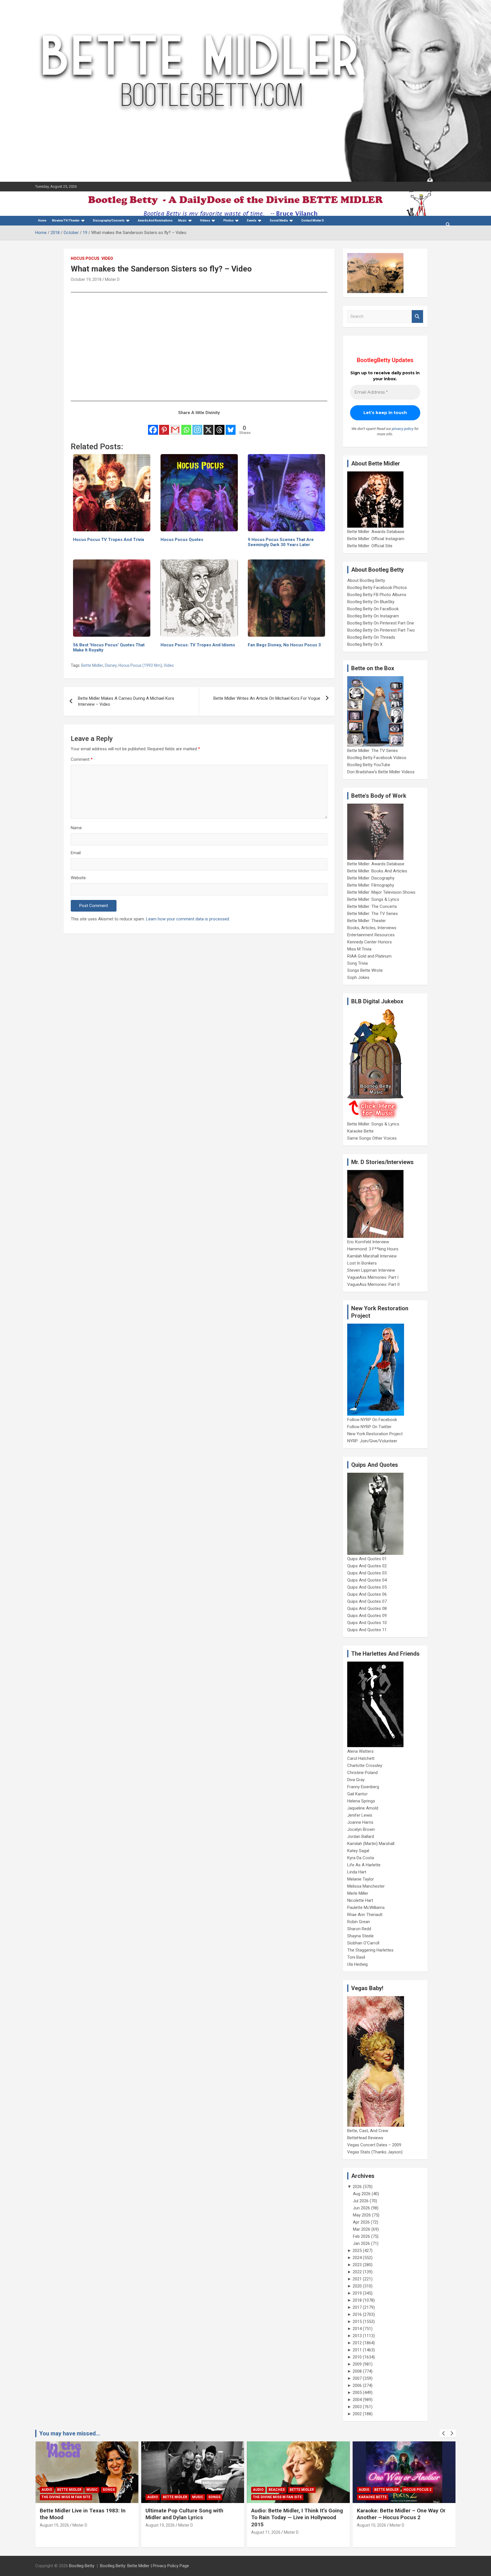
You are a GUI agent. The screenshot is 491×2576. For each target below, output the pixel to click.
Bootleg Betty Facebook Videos (377, 758)
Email (76, 853)
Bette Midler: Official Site (370, 546)
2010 (357, 2357)
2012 (357, 2343)
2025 (357, 2251)
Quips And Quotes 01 (367, 1559)
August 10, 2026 (266, 2525)
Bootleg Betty (82, 2566)
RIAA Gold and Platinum (369, 956)
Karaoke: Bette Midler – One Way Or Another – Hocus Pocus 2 (296, 2514)
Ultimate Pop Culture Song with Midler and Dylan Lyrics (79, 2514)
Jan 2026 (361, 2243)
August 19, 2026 (54, 2525)
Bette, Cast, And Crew (368, 2131)
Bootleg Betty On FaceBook (373, 609)
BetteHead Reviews (365, 2138)
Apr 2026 (361, 2222)
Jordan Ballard (361, 1837)
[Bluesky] (231, 426)
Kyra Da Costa (361, 1858)
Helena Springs (361, 1801)
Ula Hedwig (357, 1964)
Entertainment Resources (371, 935)
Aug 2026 (362, 2194)
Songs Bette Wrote (365, 970)
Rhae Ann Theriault (365, 1915)
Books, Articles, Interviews (372, 928)
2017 (357, 2307)
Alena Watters (360, 1751)
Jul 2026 (361, 2201)
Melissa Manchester (366, 1886)
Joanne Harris (360, 1822)
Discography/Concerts (109, 221)
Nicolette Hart (360, 1900)
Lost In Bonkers (362, 1263)
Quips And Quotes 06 (367, 1594)
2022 (357, 2272)
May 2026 (362, 2215)
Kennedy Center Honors (370, 942)
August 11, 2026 (160, 2532)
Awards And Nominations (155, 221)
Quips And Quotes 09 (367, 1616)
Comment (82, 759)
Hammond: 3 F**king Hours (373, 1249)
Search (417, 316)
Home (42, 221)
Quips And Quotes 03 (367, 1573)
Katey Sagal (358, 1851)
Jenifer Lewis (360, 1815)
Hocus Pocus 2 (312, 2490)
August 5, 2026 (370, 2525)
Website (78, 878)
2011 (357, 2350)
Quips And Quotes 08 (367, 1608)
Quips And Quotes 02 (367, 1566)
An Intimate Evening (378, 2497)
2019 (357, 2293)
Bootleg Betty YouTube (369, 765)
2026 (357, 2187)
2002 (357, 2414)
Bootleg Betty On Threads (371, 637)
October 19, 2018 (86, 279)
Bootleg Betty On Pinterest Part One (381, 623)
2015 (357, 2322)
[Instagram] (197, 426)
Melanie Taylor (361, 1879)
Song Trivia (357, 963)
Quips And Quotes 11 (367, 1630)
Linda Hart (357, 1872)
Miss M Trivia (359, 949)
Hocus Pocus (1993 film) (140, 665)
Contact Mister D (313, 221)
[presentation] (444, 2433)
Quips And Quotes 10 (367, 1623)
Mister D (112, 279)
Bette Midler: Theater (367, 921)
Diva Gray (356, 1780)
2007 (357, 2378)
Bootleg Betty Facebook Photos (377, 588)
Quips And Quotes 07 (367, 1601)
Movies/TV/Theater (66, 221)
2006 (357, 2385)
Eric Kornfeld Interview (368, 1242)
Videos (205, 221)
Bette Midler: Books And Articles (377, 871)
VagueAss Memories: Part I (373, 1277)
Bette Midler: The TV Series (373, 751)
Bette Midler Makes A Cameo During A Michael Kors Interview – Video (126, 701)
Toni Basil (356, 1957)
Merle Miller (358, 1893)
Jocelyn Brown (361, 1829)
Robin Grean (359, 1922)
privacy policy (403, 429)
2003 (357, 2407)
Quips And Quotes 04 (367, 1580)
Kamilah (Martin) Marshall (371, 1844)
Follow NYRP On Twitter (369, 1427)
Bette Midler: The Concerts (372, 906)
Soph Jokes (358, 977)
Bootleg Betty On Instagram (373, 616)
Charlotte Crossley (365, 1766)
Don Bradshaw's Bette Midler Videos (381, 772)
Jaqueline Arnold (363, 1808)
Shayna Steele (360, 1936)
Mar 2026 (362, 2229)
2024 (357, 2258)
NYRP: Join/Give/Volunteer (372, 1441)
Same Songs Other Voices (372, 1138)
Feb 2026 (361, 2236)
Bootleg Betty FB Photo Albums (377, 595)
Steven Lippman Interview (371, 1270)
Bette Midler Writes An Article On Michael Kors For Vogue (267, 698)
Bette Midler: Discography (371, 878)
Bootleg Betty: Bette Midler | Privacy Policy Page (144, 2566)
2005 (357, 2393)
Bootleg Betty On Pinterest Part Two (381, 630)
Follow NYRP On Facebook (372, 1420)
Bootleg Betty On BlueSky (371, 602)
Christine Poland (362, 1773)
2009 (357, 2364)
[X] (208, 426)
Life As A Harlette (364, 1865)
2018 (357, 2300)
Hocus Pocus (85, 258)
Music (182, 221)
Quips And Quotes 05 (367, 1587)
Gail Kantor (357, 1794)
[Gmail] (175, 426)
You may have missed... (70, 2433)
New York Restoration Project (375, 1434)
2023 (357, 2265)
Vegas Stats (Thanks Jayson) (375, 2152)
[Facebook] (153, 426)
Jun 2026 (361, 2208)
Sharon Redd (359, 1929)
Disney (111, 665)
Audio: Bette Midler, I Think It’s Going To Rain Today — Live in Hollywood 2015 (191, 2517)
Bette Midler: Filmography (371, 885)
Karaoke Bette (360, 1131)
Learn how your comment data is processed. (188, 919)
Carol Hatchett (361, 1758)
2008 (357, 2371)
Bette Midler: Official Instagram (376, 539)
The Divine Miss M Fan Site (172, 2497)
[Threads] (220, 426)
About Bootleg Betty (366, 580)
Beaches (171, 2490)
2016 (357, 2314)
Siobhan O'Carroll (363, 1943)
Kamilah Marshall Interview (372, 1256)
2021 (357, 2279)
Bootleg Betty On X (365, 644)
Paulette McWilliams (366, 1908)
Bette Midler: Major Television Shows (381, 892)
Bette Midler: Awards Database (376, 532)
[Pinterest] (164, 426)
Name (76, 828)
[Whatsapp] (186, 426)
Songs (109, 2497)
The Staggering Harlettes (370, 1950)
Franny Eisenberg (363, 1787)
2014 (357, 2329)
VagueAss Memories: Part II (373, 1284)
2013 (357, 2336)
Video (107, 258)
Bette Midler (92, 665)
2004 (357, 2400)
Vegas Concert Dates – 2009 (374, 2145)
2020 (357, 2286)
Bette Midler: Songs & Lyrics (373, 899)
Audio (47, 2497)
